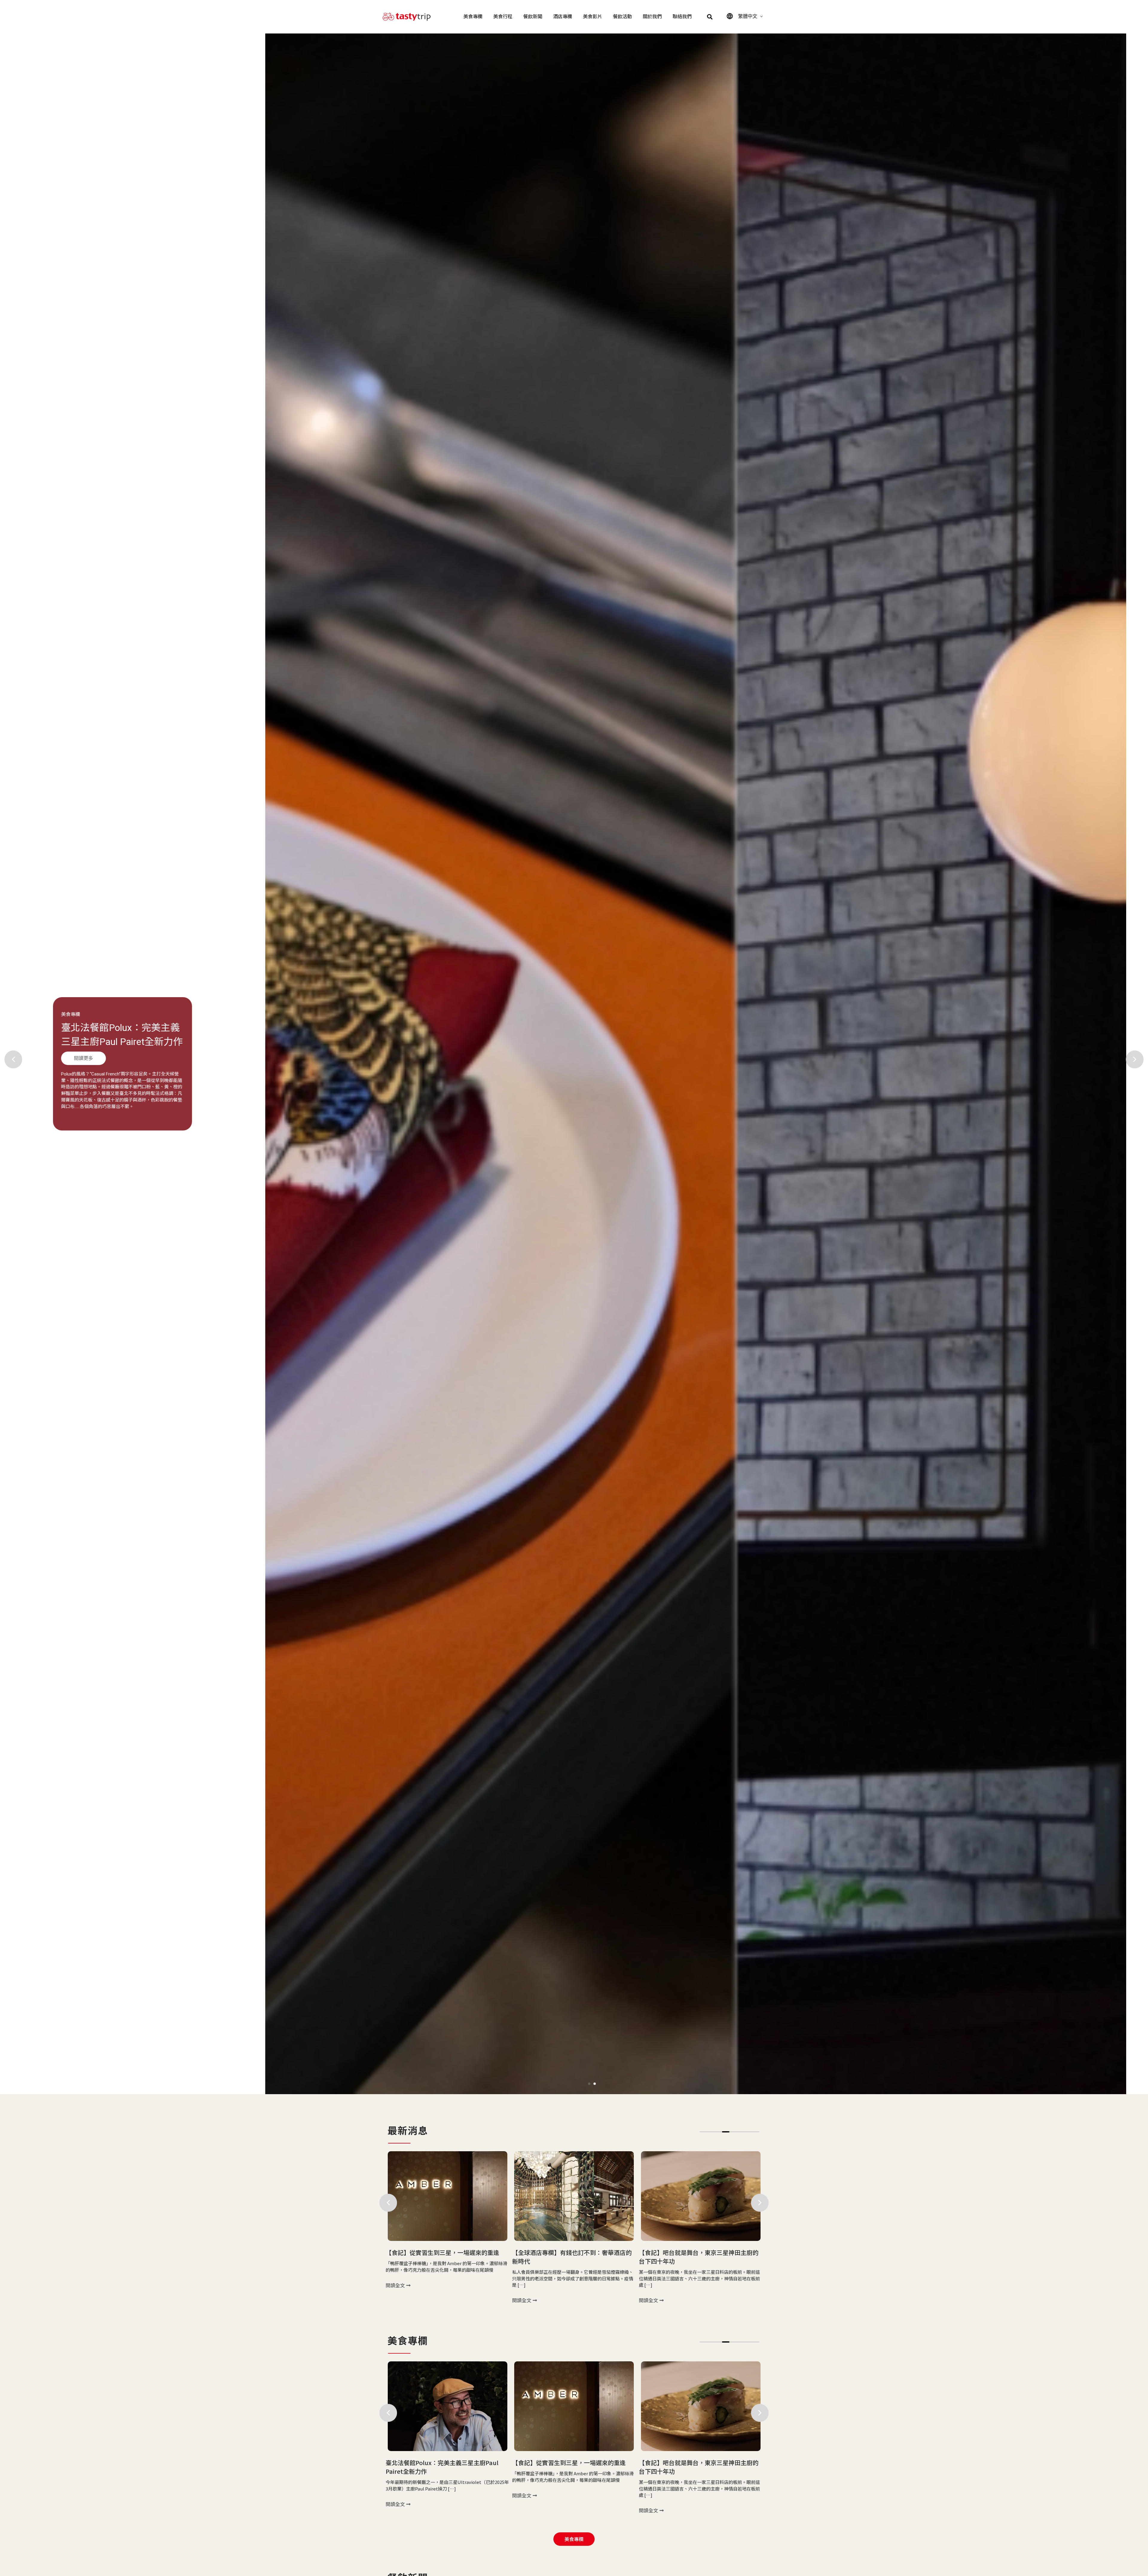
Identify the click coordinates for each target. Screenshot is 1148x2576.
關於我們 (652, 17)
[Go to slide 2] (595, 2084)
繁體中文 (748, 16)
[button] (710, 17)
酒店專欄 (563, 17)
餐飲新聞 (533, 17)
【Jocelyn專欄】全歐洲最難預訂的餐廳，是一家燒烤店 (574, 2257)
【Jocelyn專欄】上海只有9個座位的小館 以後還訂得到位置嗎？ (700, 2257)
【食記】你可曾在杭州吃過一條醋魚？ (563, 2463)
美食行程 (503, 17)
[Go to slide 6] (741, 2132)
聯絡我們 (682, 17)
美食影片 (593, 17)
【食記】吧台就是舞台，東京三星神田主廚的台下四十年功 (140, 1041)
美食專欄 (473, 17)
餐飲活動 (622, 17)
